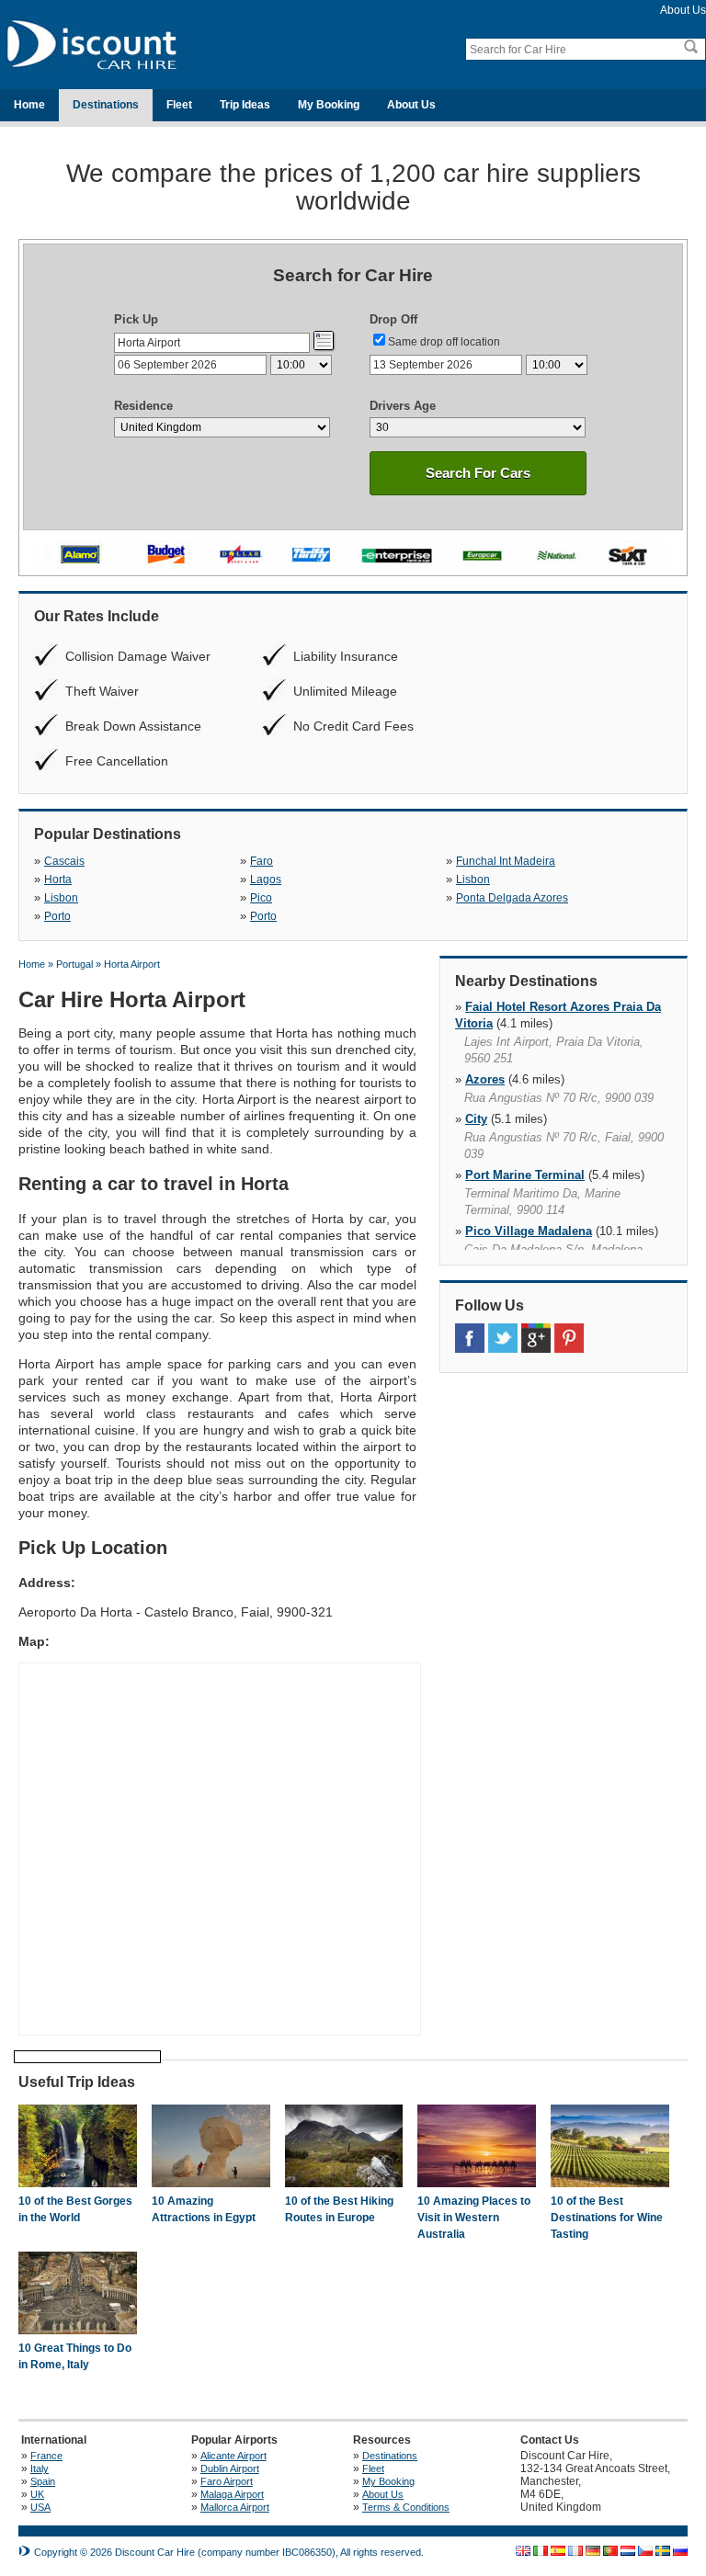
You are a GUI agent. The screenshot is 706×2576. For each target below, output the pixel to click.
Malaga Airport (232, 2494)
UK (37, 2494)
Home (29, 105)
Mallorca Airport (235, 2507)
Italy (40, 2468)
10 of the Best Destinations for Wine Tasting (607, 2218)
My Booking (329, 105)
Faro (262, 861)
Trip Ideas (245, 105)
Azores (485, 1079)
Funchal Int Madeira (506, 861)
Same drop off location (444, 342)
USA (40, 2507)
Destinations (106, 105)
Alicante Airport (233, 2456)
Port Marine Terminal (525, 1175)
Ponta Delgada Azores (512, 898)
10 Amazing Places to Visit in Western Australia (474, 2218)
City (476, 1119)
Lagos (266, 879)
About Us (683, 10)
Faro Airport (227, 2481)
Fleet (179, 105)
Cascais (64, 861)
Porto (57, 916)
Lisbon (473, 879)
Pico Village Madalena (529, 1231)
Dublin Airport (230, 2468)
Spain (43, 2481)
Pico (261, 898)
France (46, 2456)
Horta (58, 879)
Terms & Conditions (406, 2507)
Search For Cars (478, 473)
